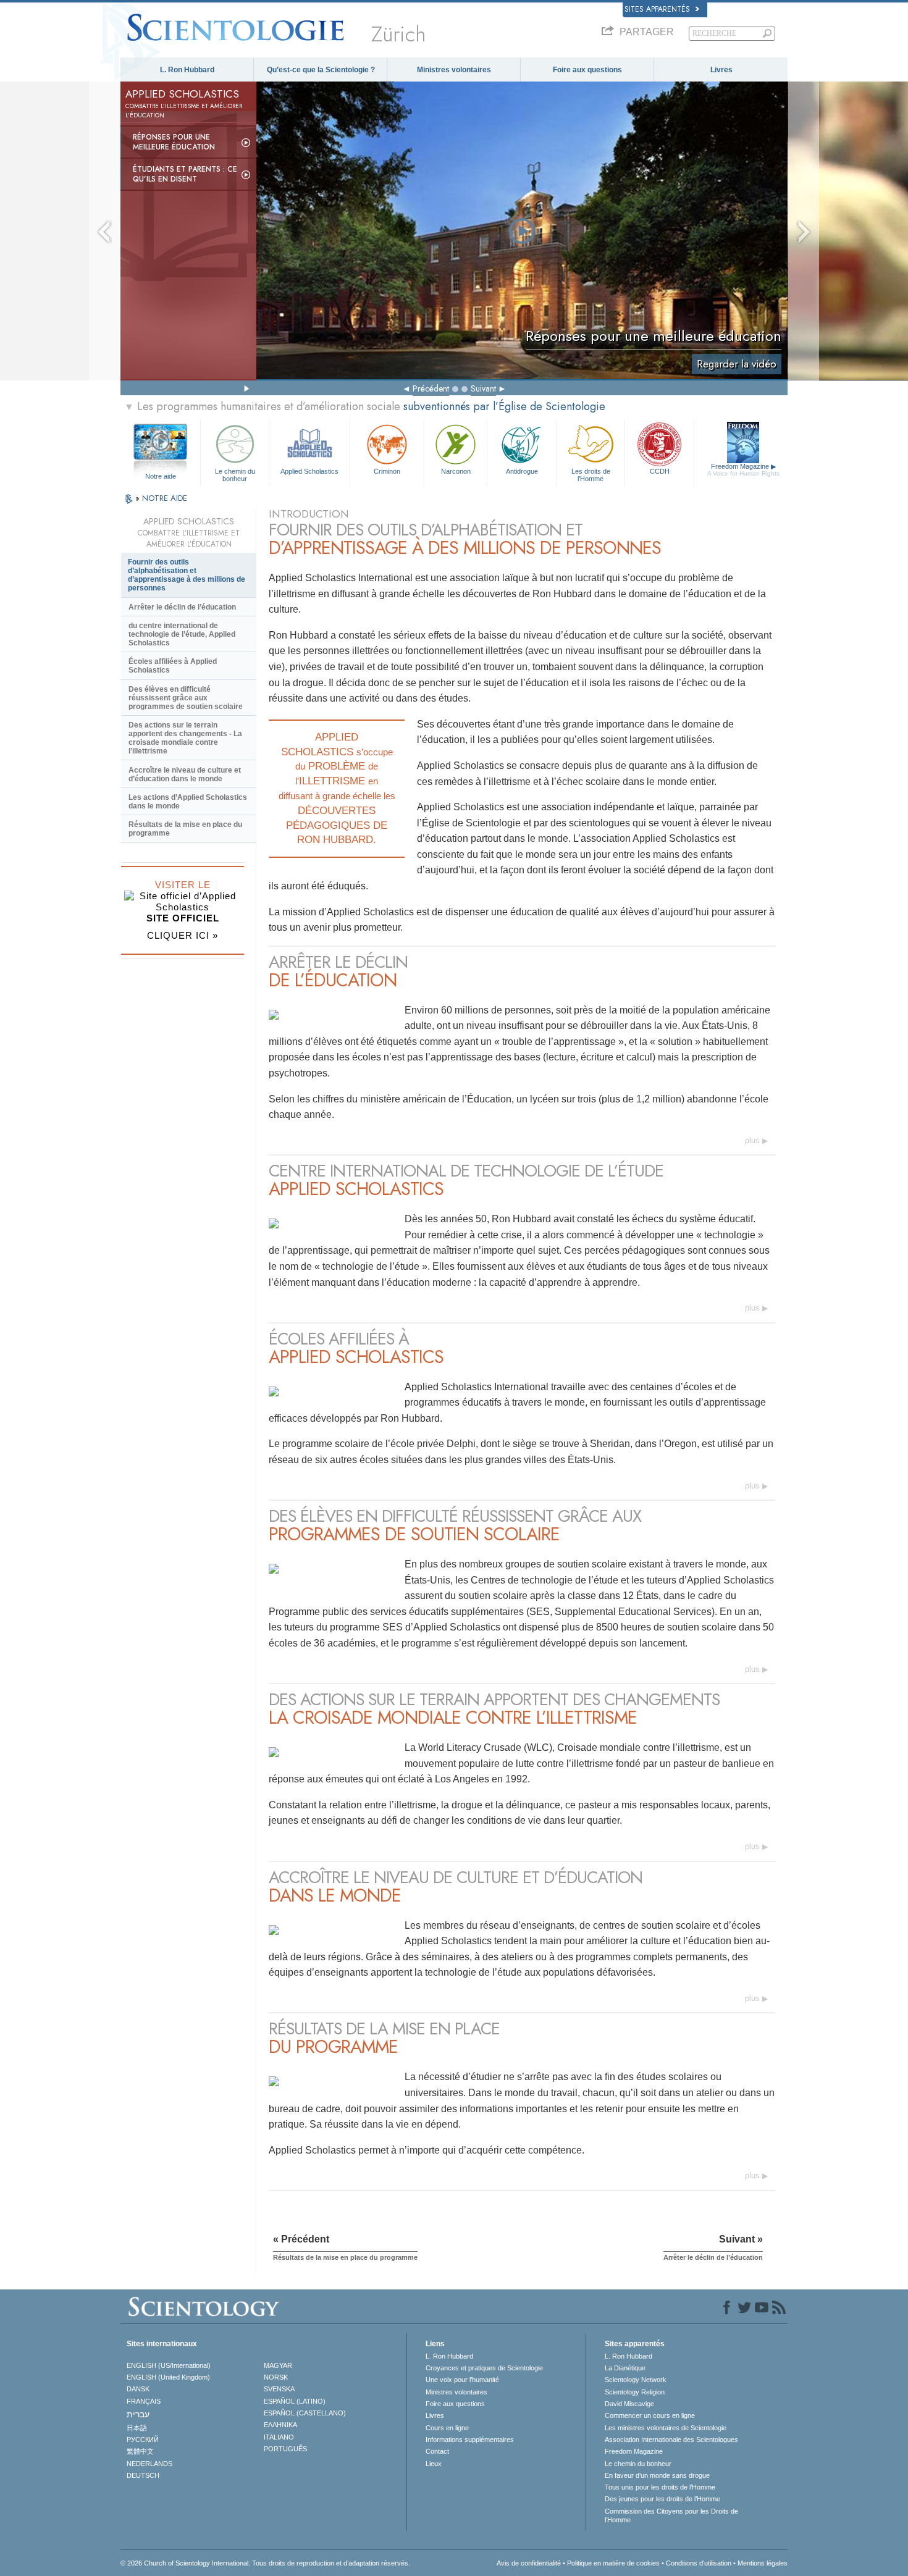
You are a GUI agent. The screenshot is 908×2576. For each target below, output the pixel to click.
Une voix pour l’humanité (462, 2380)
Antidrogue (522, 471)
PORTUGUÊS (285, 2449)
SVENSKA (279, 2389)
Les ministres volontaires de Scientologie (666, 2428)
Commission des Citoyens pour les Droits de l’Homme (671, 2515)
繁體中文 (140, 2451)
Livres (721, 70)
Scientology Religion (635, 2392)
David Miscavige (629, 2404)
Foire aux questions (587, 70)
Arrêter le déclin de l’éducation (182, 607)
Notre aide (161, 476)
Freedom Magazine (743, 470)
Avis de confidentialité (529, 2563)
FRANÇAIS (144, 2401)
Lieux (434, 2464)
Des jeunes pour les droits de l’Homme (662, 2499)
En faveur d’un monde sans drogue (657, 2475)
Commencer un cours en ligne (650, 2415)
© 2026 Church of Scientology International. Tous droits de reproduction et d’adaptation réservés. (265, 2563)
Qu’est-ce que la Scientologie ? (321, 70)
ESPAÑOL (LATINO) (295, 2401)
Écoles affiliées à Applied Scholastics (173, 666)
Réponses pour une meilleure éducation (174, 142)
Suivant (483, 388)
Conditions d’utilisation (699, 2563)
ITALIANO (279, 2437)
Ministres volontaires (454, 70)
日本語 (137, 2428)
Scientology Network (636, 2380)
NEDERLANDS (149, 2464)
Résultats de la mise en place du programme (185, 829)
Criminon (387, 471)
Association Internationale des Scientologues (671, 2440)
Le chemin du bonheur (235, 474)
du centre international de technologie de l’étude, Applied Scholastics (182, 634)
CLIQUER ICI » (183, 935)
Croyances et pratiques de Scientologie (484, 2368)
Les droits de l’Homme (591, 474)
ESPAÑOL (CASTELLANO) (305, 2413)
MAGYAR (278, 2365)
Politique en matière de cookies (613, 2563)
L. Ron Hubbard (187, 70)
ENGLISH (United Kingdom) (168, 2377)
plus (752, 1140)
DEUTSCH (143, 2475)
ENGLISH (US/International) (169, 2365)
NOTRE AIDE (165, 498)
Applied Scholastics (309, 471)
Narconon (456, 471)
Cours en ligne (447, 2428)
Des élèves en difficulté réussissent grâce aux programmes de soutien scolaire (186, 698)
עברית (138, 2414)
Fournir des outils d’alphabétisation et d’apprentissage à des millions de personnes (187, 575)
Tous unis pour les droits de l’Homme (660, 2487)
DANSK (138, 2389)
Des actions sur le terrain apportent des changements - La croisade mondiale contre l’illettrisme (185, 738)
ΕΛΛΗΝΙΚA (280, 2425)
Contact (437, 2451)
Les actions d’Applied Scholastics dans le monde (188, 802)
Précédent (431, 388)
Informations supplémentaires (470, 2440)
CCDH (660, 471)
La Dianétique (625, 2368)
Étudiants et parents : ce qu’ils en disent (185, 174)
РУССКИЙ (143, 2440)
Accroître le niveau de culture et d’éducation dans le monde (185, 774)
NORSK (276, 2377)
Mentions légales (763, 2563)
